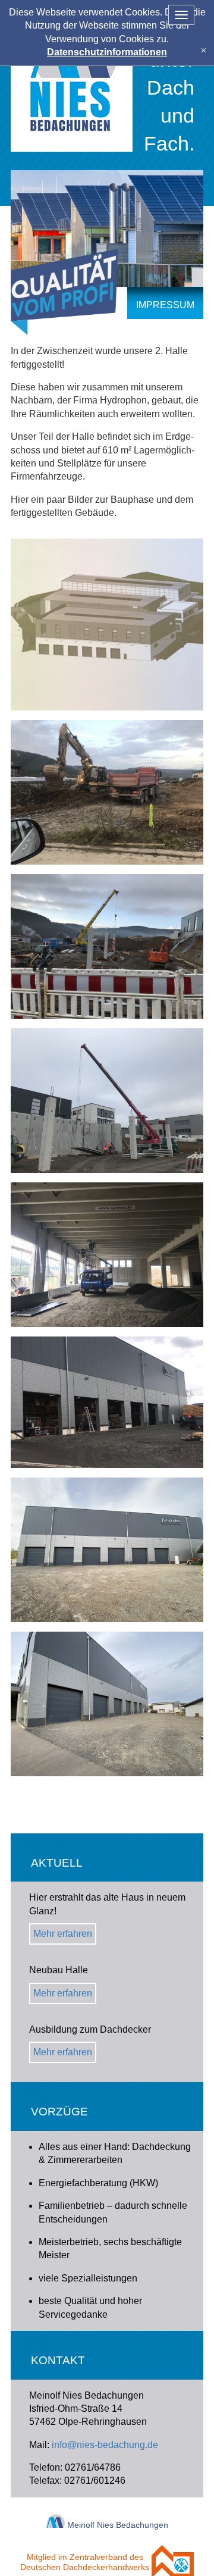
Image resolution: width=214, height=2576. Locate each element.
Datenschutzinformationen (107, 52)
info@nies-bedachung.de (105, 2445)
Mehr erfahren (63, 1934)
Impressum (165, 305)
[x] (204, 50)
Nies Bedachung (72, 76)
